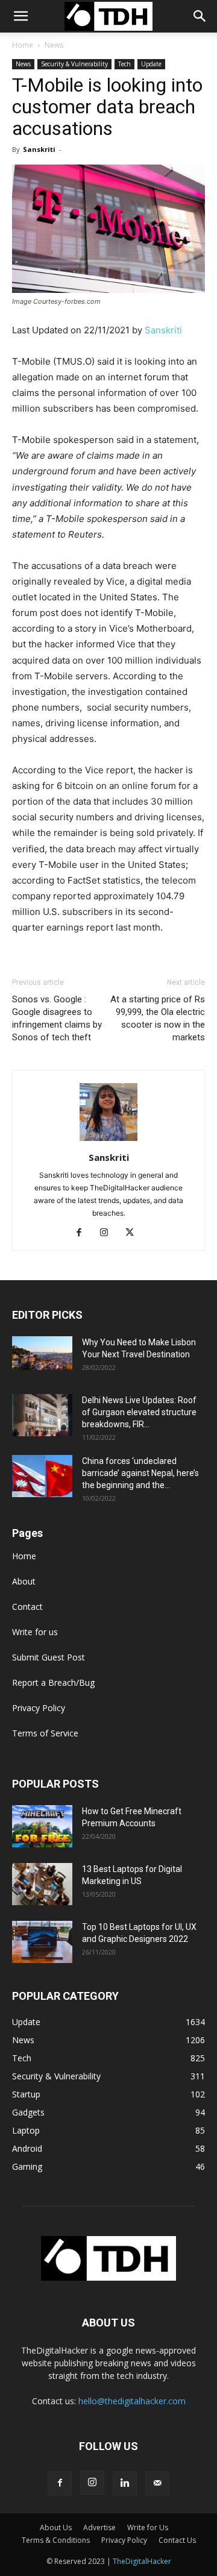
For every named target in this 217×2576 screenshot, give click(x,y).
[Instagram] (109, 1233)
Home (23, 45)
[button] (200, 16)
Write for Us (148, 2527)
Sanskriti (39, 149)
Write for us (35, 1632)
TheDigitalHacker (142, 2561)
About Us (56, 2527)
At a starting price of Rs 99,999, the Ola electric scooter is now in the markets (158, 1018)
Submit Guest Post (49, 1657)
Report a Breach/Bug (53, 1682)
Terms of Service (45, 1733)
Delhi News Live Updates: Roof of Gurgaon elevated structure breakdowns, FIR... (139, 1412)
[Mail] (157, 2483)
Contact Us (177, 2540)
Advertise (99, 2527)
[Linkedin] (125, 2483)
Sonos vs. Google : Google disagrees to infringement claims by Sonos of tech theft (57, 1018)
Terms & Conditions (56, 2540)
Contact (27, 1607)
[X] (134, 1233)
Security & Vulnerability (74, 64)
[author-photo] (108, 1141)
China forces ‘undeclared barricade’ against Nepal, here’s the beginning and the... (140, 1473)
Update (151, 64)
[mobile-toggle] (20, 16)
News (54, 45)
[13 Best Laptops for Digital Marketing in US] (42, 1884)
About (24, 1581)
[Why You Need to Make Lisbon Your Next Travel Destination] (42, 1353)
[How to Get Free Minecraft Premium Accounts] (42, 1826)
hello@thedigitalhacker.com (132, 2401)
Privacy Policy (39, 1708)
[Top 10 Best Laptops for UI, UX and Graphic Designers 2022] (42, 1942)
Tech (124, 64)
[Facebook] (83, 1233)
